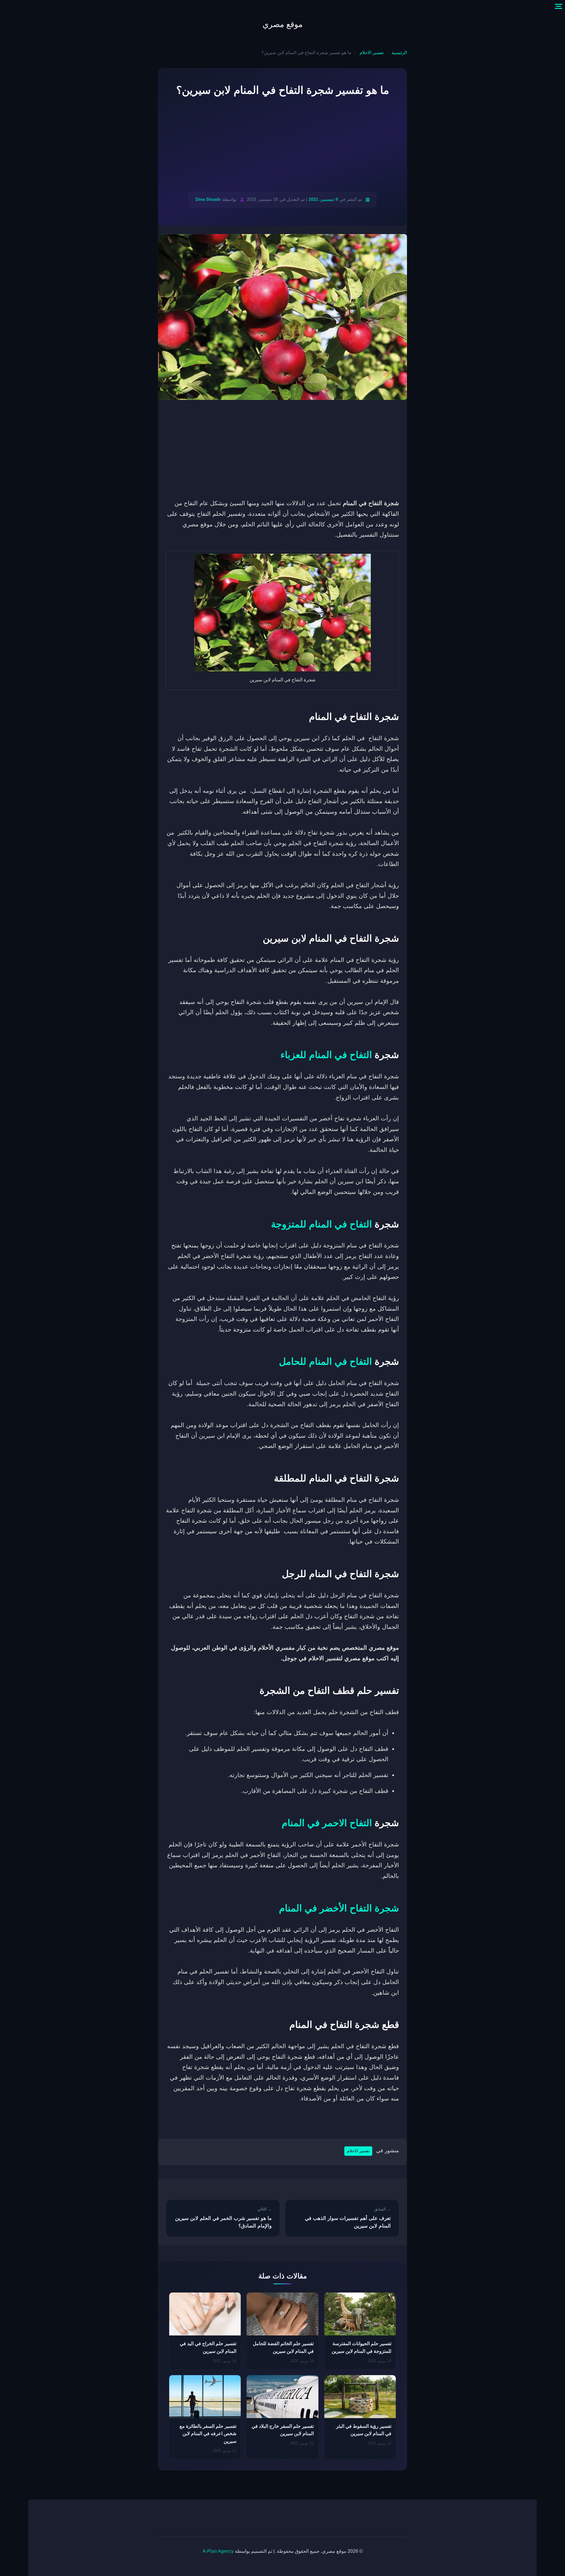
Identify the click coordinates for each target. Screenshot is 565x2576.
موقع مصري (282, 24)
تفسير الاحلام (372, 53)
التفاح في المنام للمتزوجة (321, 1224)
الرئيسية (399, 53)
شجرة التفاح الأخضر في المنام (339, 1908)
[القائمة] (559, 6)
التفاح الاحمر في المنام (327, 1823)
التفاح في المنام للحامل (325, 1362)
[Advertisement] (282, 145)
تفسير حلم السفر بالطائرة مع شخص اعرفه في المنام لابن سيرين (208, 2434)
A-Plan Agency (218, 2551)
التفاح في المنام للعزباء (326, 1055)
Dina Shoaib (208, 199)
